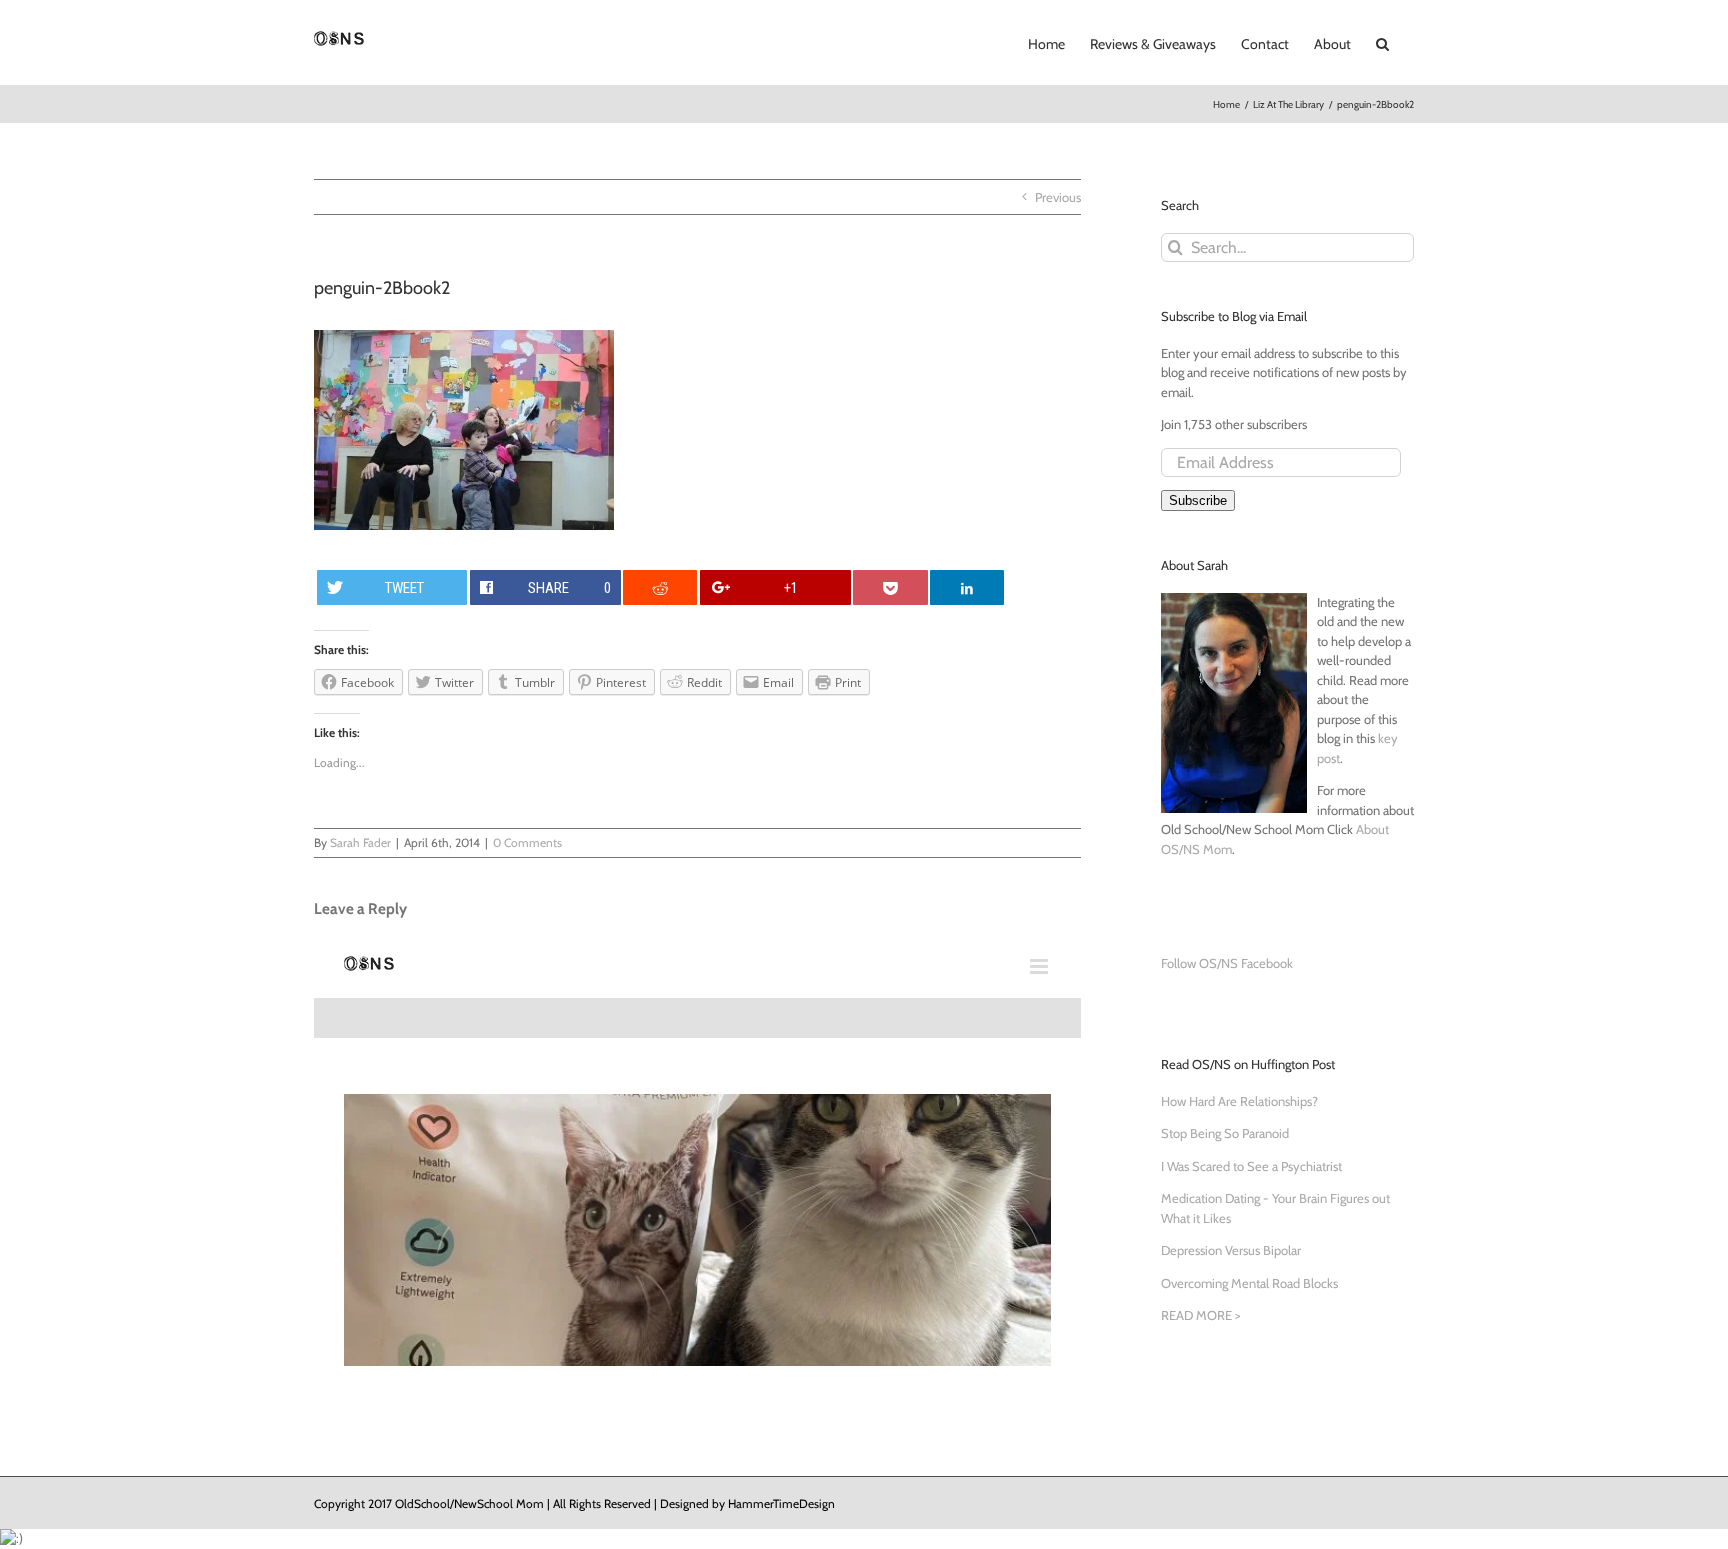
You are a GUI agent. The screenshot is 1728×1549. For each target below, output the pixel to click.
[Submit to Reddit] (660, 587)
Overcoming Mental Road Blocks (1249, 1283)
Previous (1058, 197)
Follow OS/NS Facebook (1227, 963)
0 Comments (527, 842)
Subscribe (1198, 500)
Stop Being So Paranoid (1225, 1133)
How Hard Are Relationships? (1239, 1101)
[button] (1382, 42)
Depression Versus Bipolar (1231, 1250)
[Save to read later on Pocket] (890, 587)
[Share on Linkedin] (967, 587)
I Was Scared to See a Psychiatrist (1251, 1166)
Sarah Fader (360, 842)
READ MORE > (1200, 1315)
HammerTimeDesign (781, 1503)
